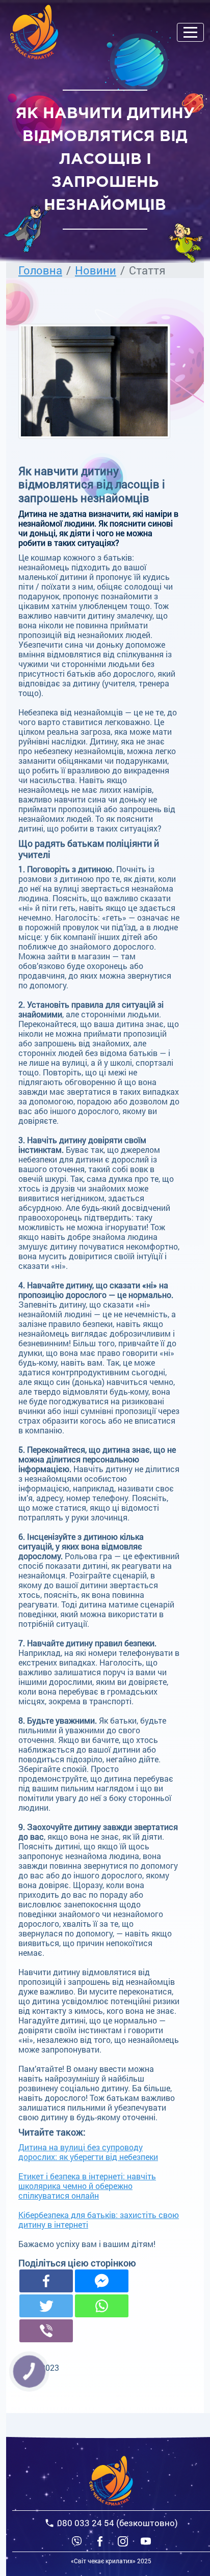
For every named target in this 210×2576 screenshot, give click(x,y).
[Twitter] (46, 2306)
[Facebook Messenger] (102, 2281)
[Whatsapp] (102, 2306)
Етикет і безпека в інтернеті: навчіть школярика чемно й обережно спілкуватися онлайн (87, 2186)
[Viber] (77, 2541)
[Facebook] (46, 2281)
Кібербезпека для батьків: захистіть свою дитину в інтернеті (99, 2220)
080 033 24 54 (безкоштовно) (117, 2523)
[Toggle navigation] (190, 32)
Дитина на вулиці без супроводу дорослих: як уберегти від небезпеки (88, 2152)
